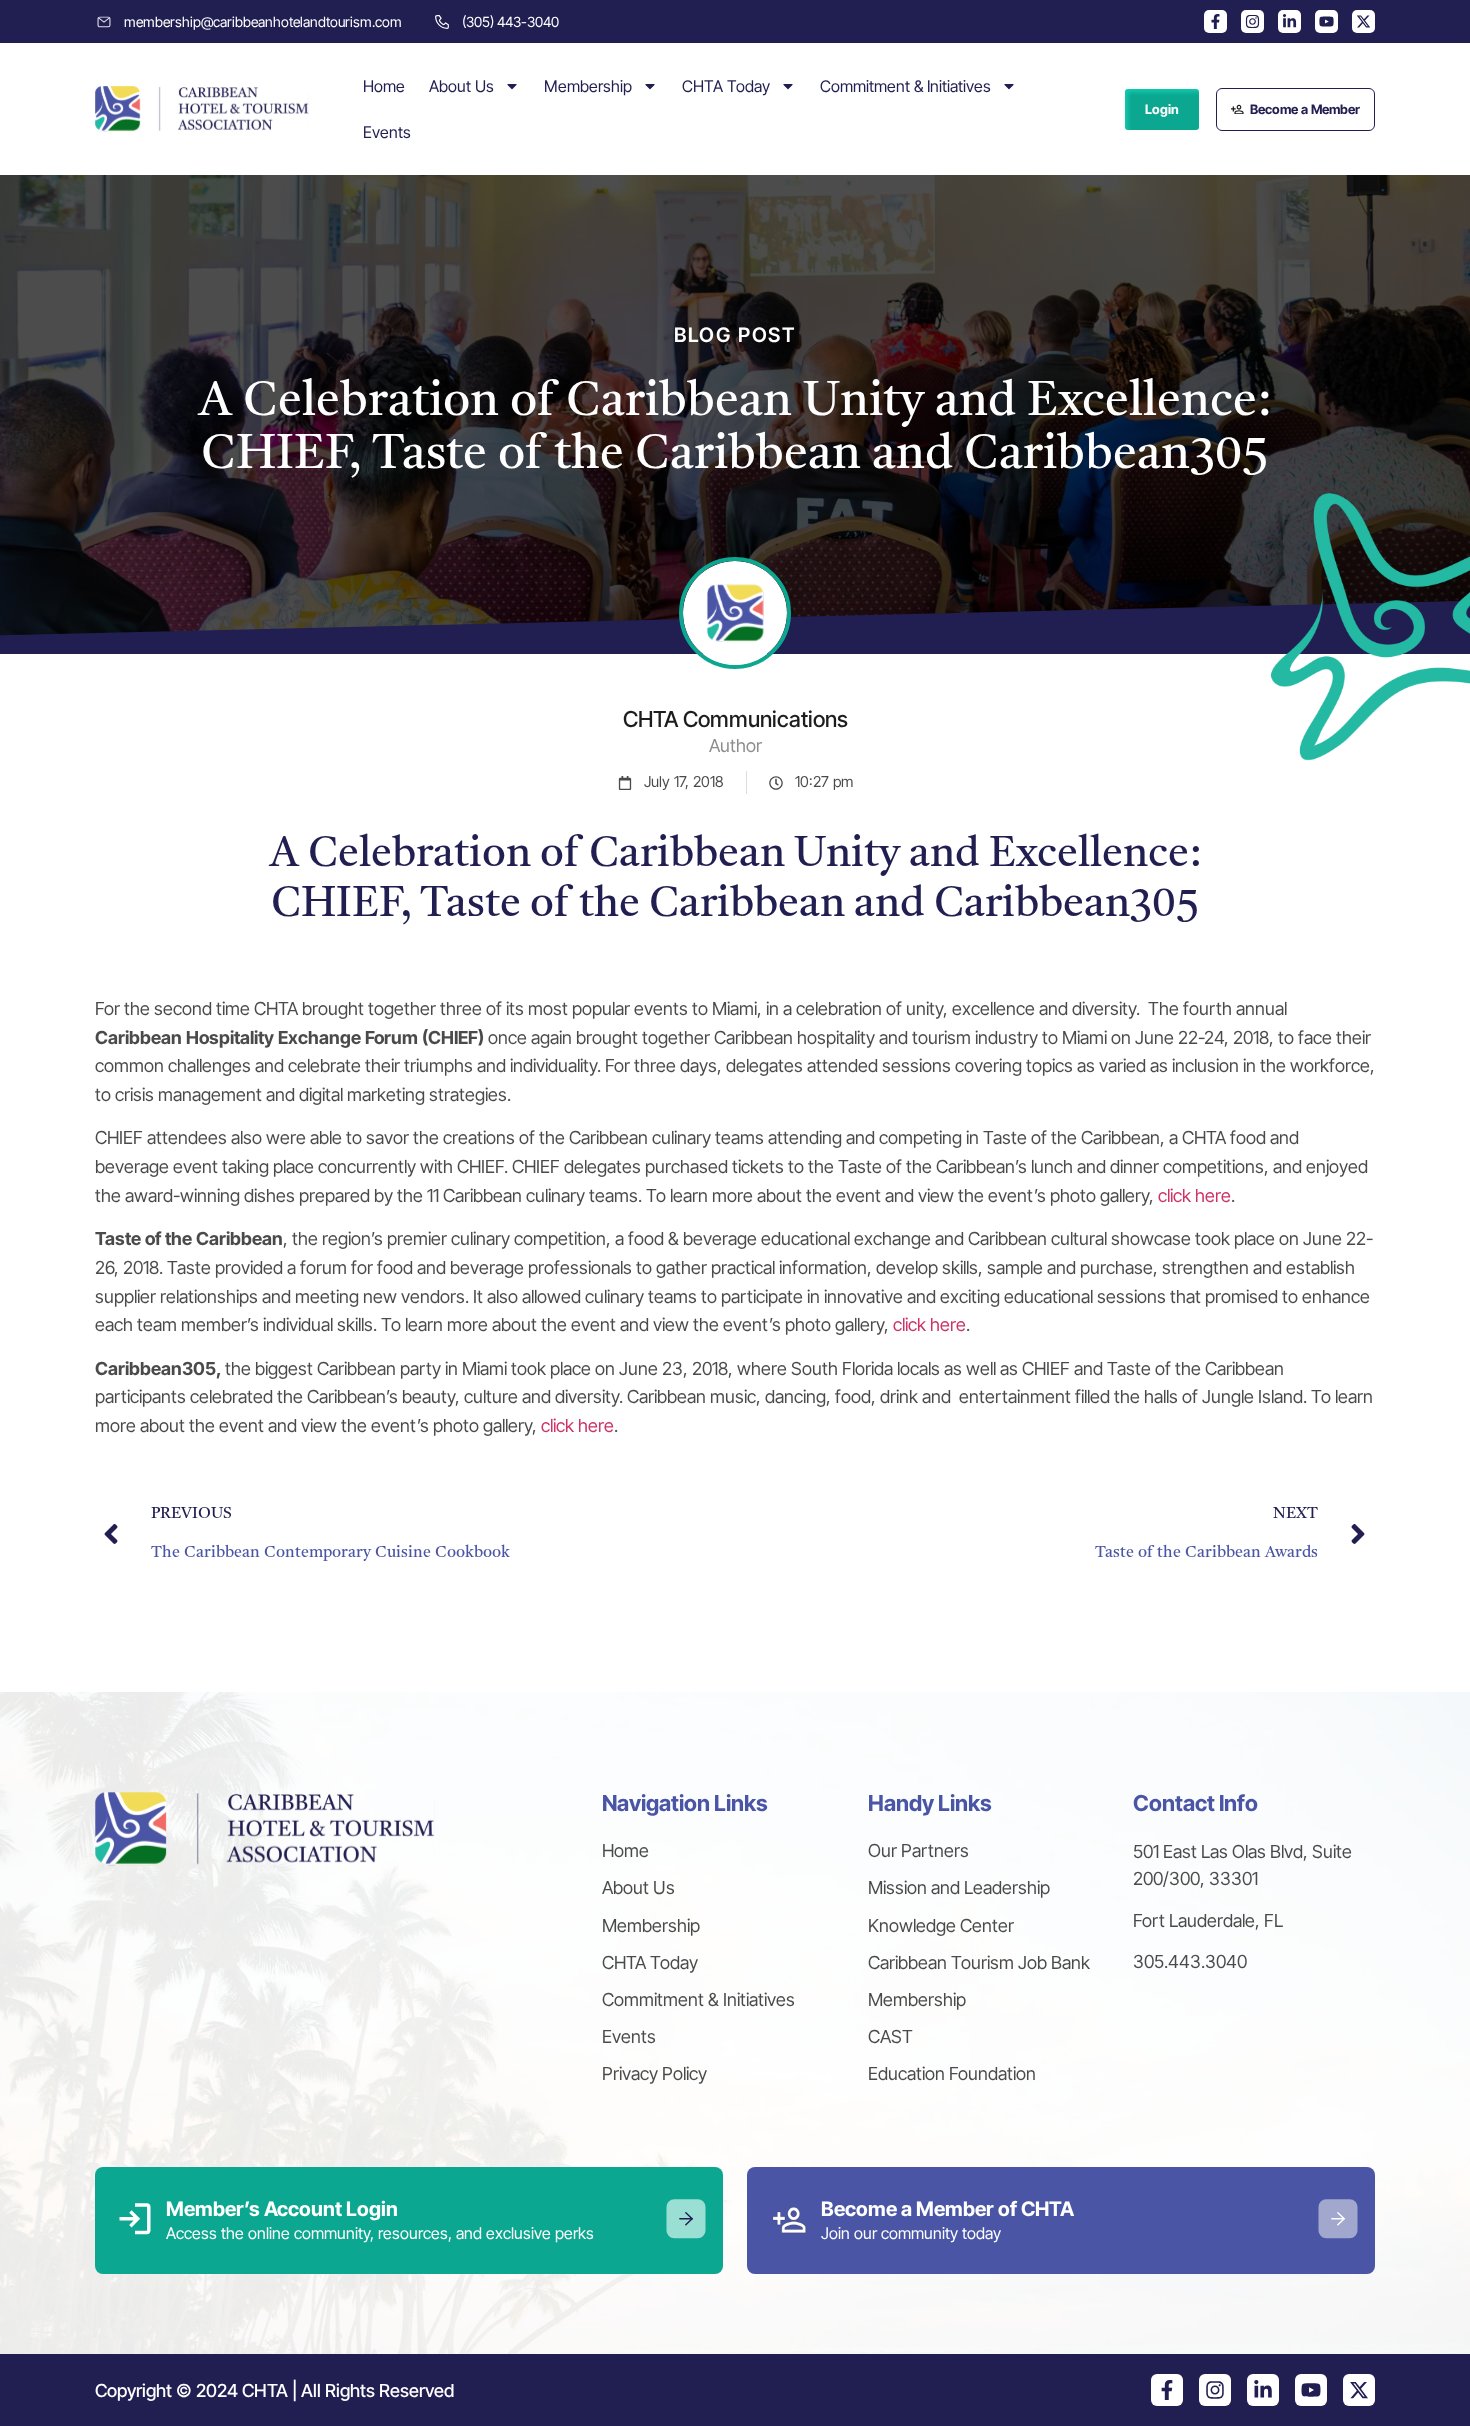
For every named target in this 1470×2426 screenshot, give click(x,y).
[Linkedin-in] (1289, 21)
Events (387, 132)
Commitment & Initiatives (905, 86)
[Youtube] (1326, 21)
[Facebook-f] (1215, 21)
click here (1194, 1195)
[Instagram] (1252, 21)
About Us (461, 86)
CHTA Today (726, 86)
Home (384, 86)
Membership (588, 86)
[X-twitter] (1363, 21)
